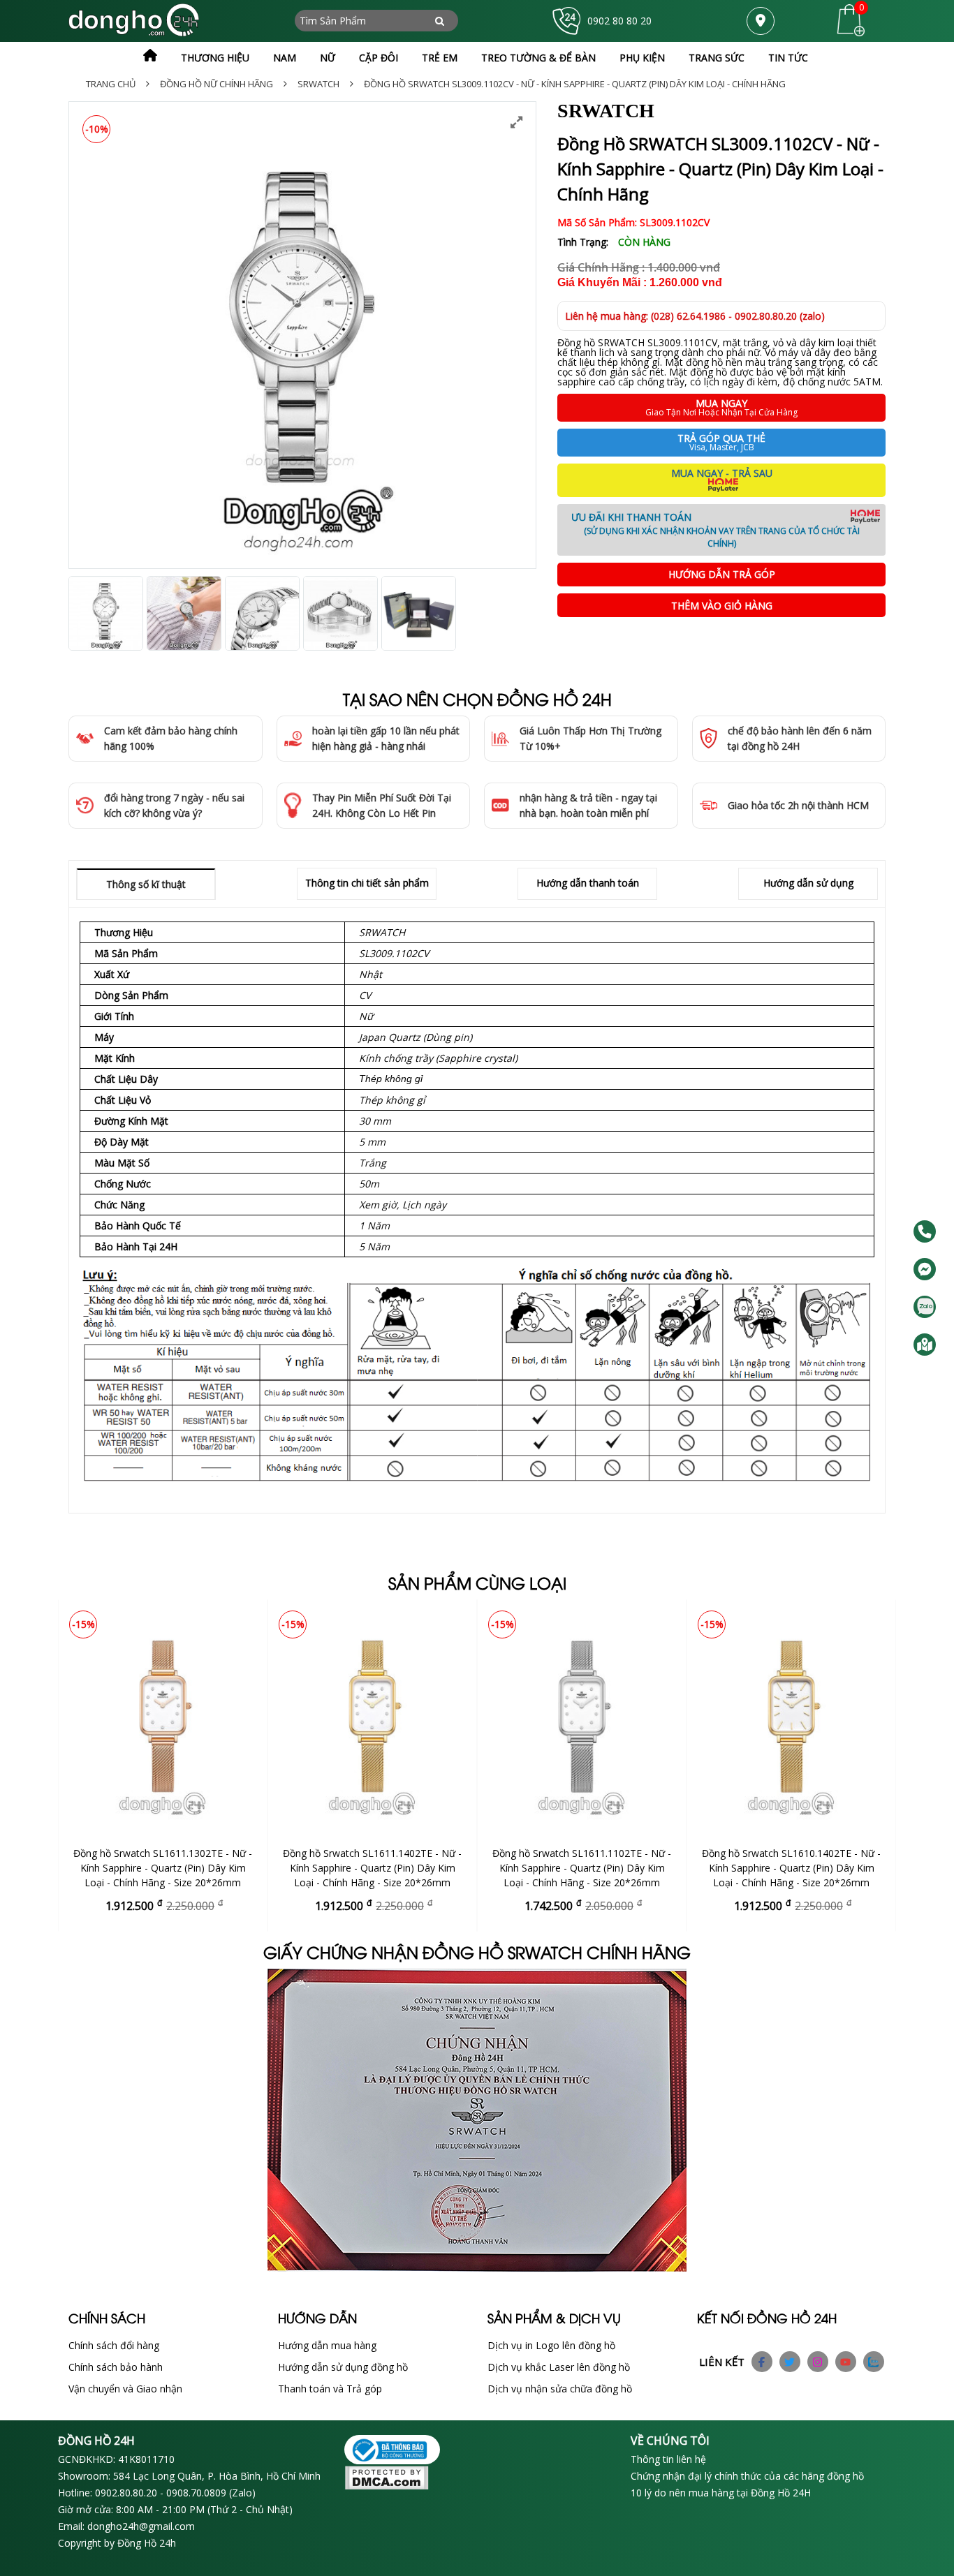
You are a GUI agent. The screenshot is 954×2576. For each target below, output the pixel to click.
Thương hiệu (215, 58)
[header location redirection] (761, 21)
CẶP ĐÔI (379, 58)
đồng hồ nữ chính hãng (217, 84)
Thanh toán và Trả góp (330, 2389)
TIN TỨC (788, 58)
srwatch (318, 84)
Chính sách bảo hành (116, 2367)
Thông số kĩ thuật (146, 884)
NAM (285, 58)
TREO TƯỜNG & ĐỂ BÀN (538, 58)
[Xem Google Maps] (925, 1345)
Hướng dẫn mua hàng (327, 2345)
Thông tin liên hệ (668, 2459)
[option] (302, 335)
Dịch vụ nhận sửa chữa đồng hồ (560, 2389)
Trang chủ (111, 84)
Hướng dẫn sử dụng (808, 883)
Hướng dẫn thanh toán (588, 883)
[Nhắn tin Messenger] (925, 1269)
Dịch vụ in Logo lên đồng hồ (551, 2345)
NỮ (328, 58)
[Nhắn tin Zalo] (925, 1307)
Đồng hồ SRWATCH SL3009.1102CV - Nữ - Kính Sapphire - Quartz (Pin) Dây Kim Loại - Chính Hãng (575, 84)
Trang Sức (717, 58)
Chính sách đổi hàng (114, 2345)
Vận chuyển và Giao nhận (125, 2389)
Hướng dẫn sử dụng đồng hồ (343, 2367)
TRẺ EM (440, 58)
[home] (150, 56)
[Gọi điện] (925, 1231)
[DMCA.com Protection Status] (477, 2479)
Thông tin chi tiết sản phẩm (367, 883)
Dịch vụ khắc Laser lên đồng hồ (559, 2367)
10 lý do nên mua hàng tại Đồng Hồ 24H (721, 2493)
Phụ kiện (642, 58)
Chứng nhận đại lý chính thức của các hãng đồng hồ (747, 2476)
